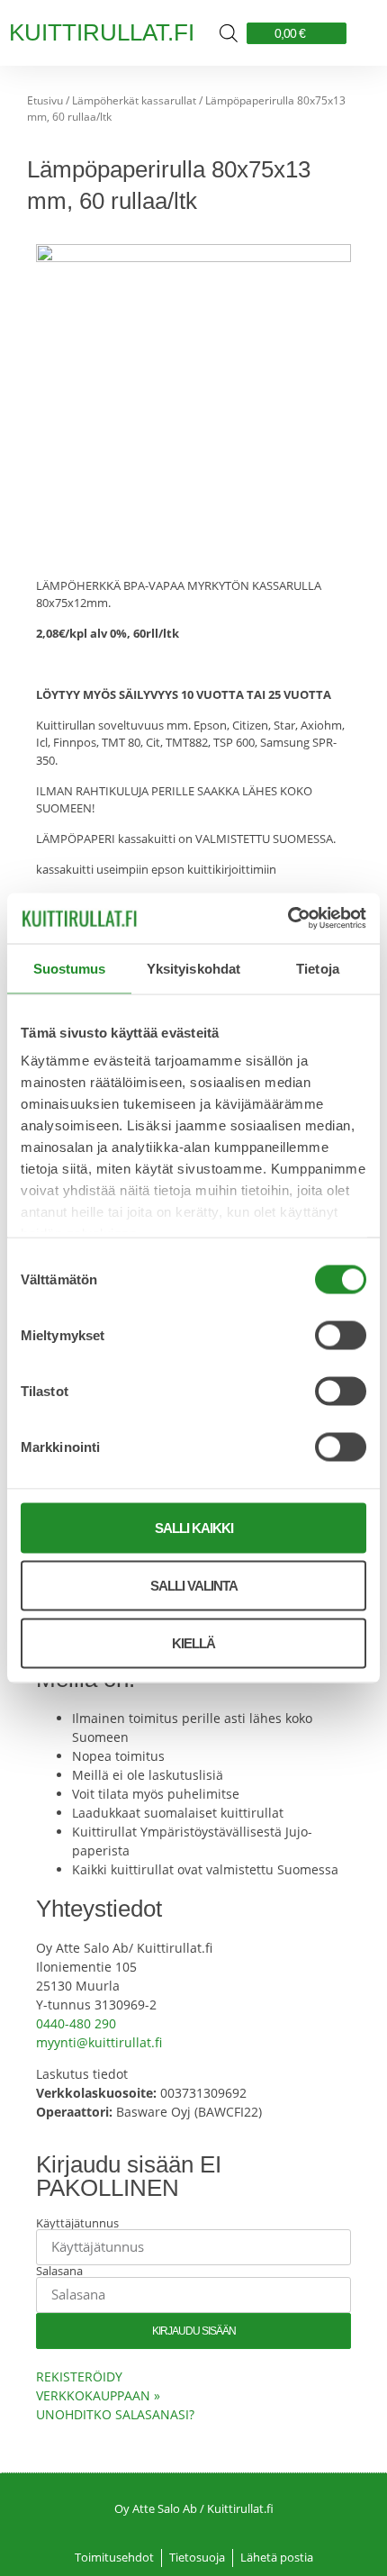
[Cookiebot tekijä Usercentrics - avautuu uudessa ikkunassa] (288, 919)
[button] (362, 33)
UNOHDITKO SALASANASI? (115, 2414)
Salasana (59, 2271)
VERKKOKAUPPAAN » (98, 2395)
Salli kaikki (194, 1527)
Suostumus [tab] (70, 968)
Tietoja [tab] (318, 968)
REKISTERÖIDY (79, 2376)
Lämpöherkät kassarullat (134, 100)
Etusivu (45, 100)
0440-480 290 (76, 2023)
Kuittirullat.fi (102, 32)
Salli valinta (194, 1585)
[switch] (341, 1335)
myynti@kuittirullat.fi (99, 2042)
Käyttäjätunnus (77, 2223)
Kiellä (193, 1642)
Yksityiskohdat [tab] (193, 968)
